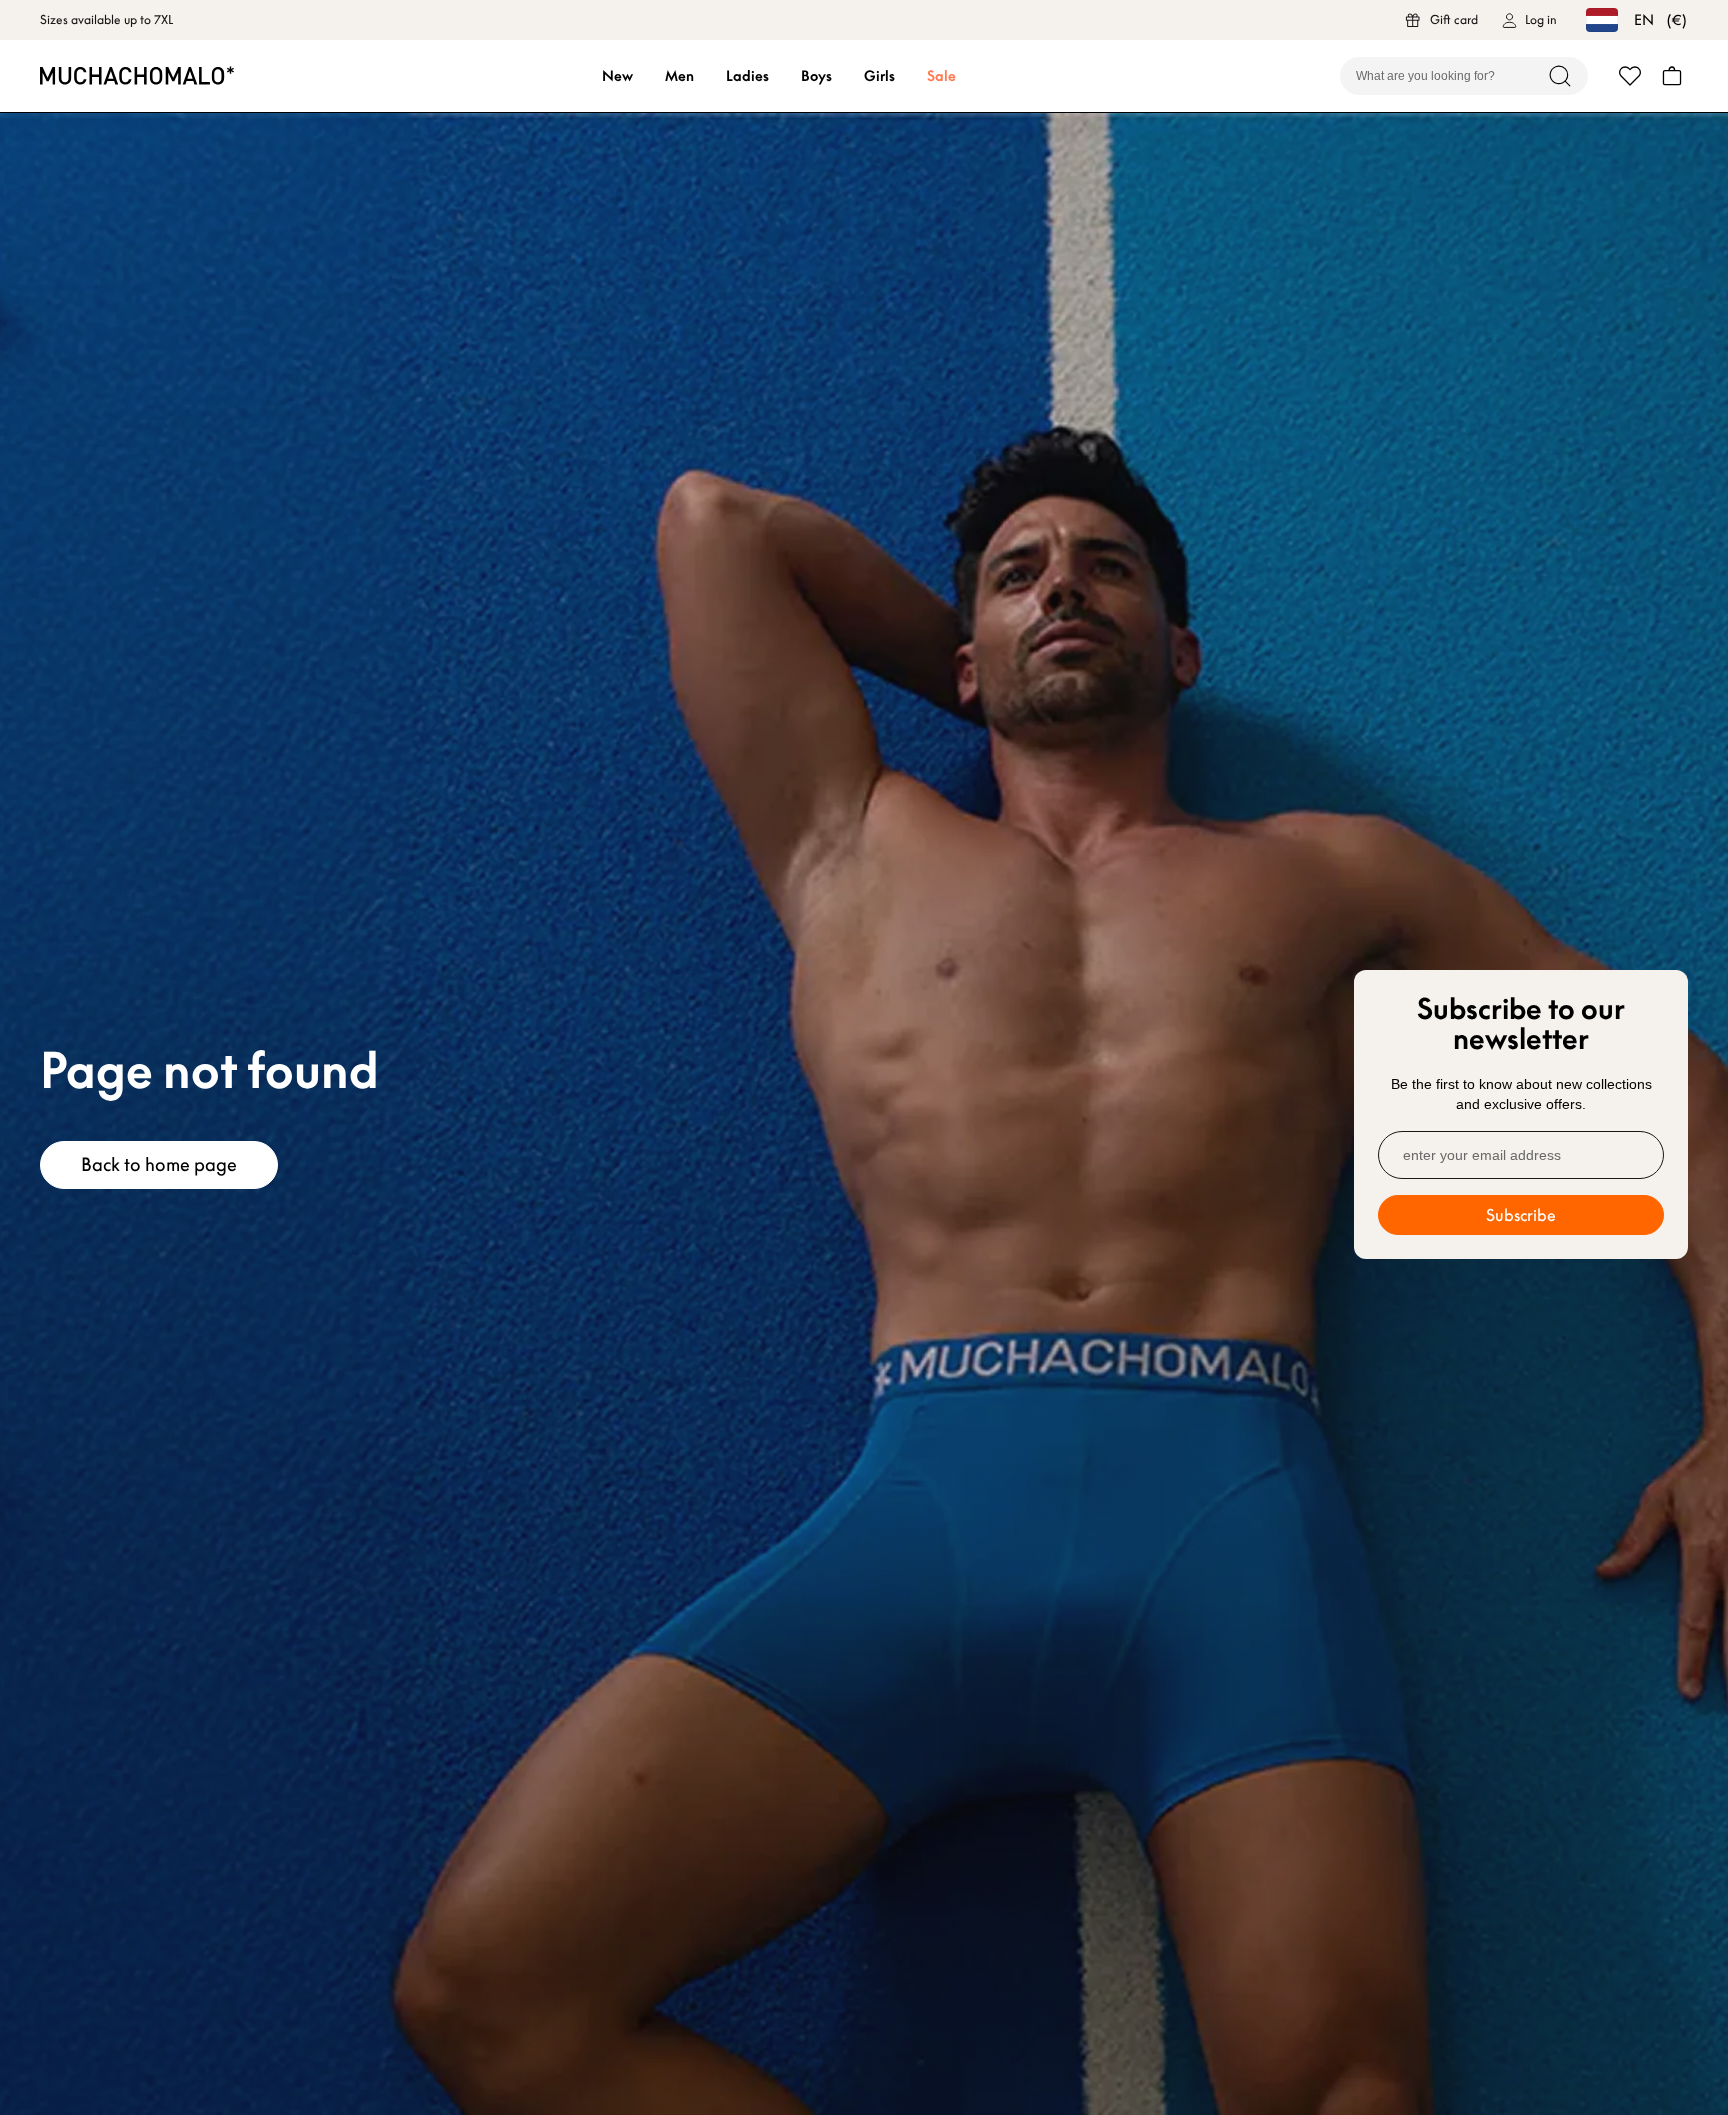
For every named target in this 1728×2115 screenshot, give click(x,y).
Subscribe (1521, 1215)
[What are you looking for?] (1560, 76)
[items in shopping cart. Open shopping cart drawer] (1672, 76)
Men (679, 76)
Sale (941, 76)
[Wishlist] (1630, 76)
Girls (879, 76)
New (617, 76)
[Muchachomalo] (137, 75)
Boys (816, 76)
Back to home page (159, 1164)
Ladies (747, 76)
